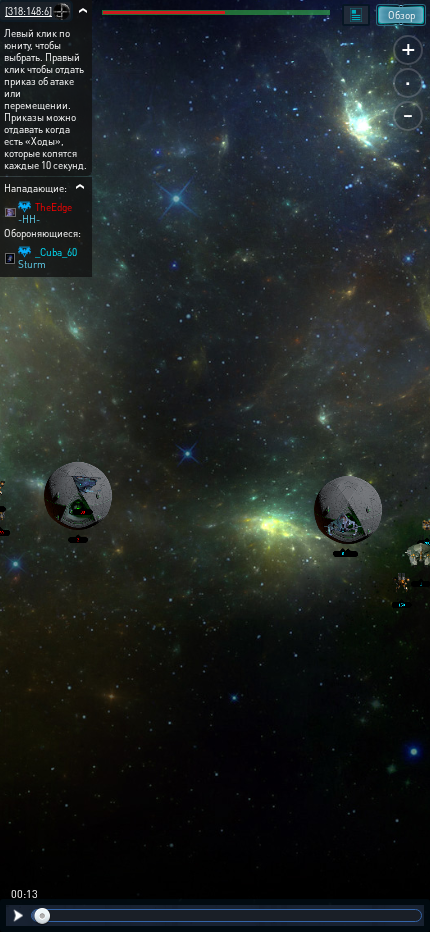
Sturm (32, 264)
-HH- (29, 219)
